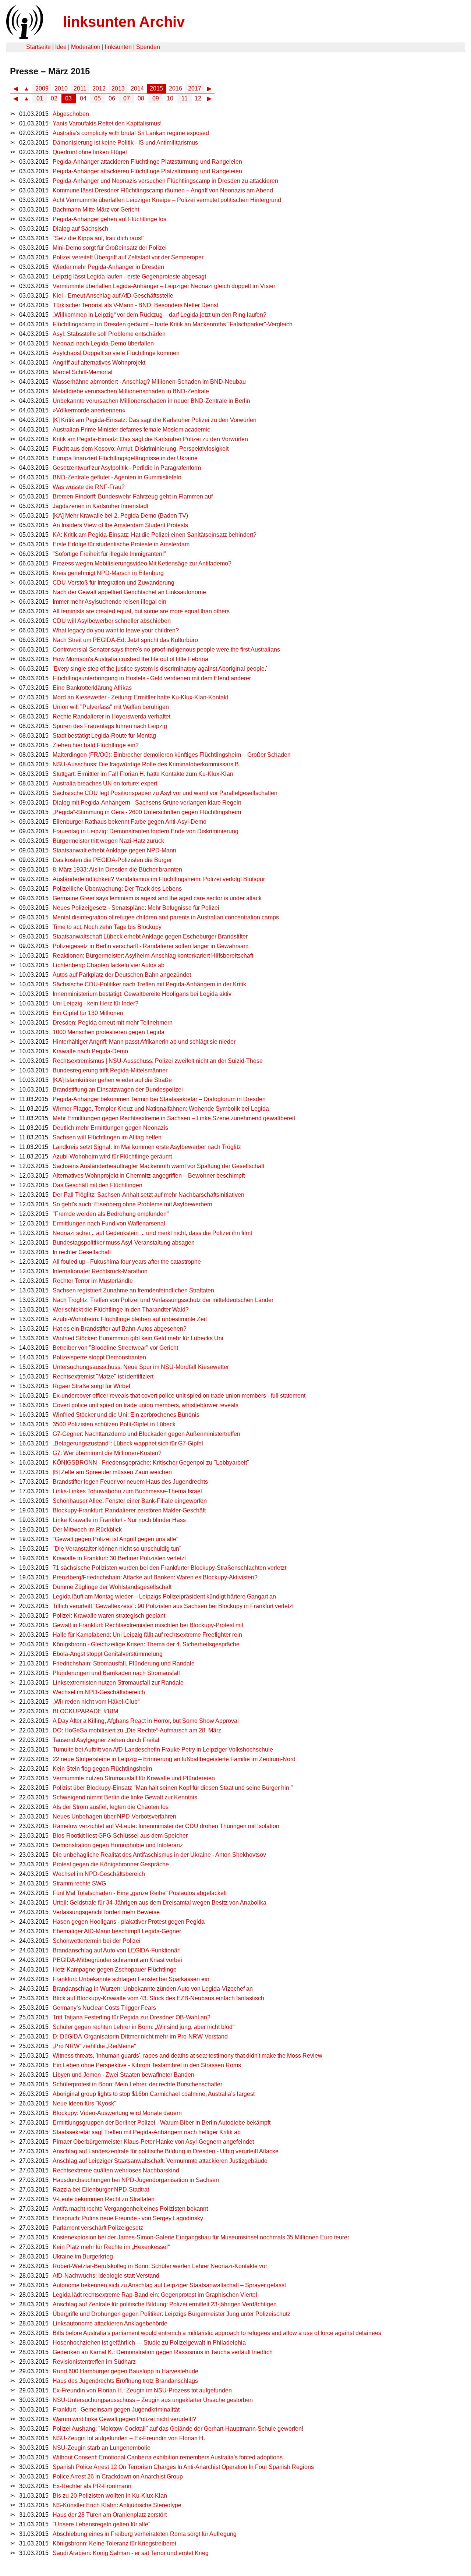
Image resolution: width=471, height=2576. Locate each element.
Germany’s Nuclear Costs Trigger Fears (104, 2008)
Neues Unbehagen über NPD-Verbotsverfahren (114, 1816)
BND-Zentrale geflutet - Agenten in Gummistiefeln (117, 477)
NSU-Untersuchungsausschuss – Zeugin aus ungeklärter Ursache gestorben (153, 2400)
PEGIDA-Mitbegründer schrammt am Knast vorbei (117, 1960)
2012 (99, 88)
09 (156, 98)
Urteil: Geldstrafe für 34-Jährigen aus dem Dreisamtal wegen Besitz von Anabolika (160, 1903)
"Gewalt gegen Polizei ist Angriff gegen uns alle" (116, 1539)
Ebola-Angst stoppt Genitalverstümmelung (108, 1654)
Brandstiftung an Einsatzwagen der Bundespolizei (118, 1090)
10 (170, 98)
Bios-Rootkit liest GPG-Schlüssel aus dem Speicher (120, 1836)
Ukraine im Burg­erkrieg (83, 2256)
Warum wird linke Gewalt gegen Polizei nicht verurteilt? (124, 2419)
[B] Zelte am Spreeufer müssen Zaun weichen (112, 1472)
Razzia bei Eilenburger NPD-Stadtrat (101, 2190)
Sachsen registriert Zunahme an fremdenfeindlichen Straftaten (133, 1290)
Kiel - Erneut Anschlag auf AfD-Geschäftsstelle (113, 296)
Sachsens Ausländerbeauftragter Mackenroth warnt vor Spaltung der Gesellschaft (158, 1166)
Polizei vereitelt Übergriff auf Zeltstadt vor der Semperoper (128, 257)
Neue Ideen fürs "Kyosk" (84, 2103)
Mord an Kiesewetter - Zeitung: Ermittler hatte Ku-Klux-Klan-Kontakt (140, 697)
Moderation (86, 47)
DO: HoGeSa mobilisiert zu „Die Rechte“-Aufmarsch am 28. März (137, 1730)
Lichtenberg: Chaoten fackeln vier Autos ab (109, 965)
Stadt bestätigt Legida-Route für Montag (104, 736)
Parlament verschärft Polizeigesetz (98, 2228)
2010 (61, 88)
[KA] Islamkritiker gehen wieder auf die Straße (112, 1080)
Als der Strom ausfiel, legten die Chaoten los (111, 1807)
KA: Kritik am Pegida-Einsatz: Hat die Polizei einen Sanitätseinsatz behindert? (155, 535)
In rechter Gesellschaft (82, 1252)
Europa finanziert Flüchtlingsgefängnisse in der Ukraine (125, 458)
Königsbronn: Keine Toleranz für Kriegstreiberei (114, 2543)
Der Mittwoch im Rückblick (87, 1530)
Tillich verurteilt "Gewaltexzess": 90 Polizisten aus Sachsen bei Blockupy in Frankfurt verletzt (173, 1606)
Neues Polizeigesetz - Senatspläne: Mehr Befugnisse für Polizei (136, 908)
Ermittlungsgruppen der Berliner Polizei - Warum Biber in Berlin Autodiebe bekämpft (162, 2123)
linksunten (118, 47)
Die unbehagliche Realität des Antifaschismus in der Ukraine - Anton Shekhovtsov (159, 1855)
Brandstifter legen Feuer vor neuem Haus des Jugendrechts (130, 1482)
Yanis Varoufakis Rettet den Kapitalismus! (107, 123)
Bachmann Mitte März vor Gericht (96, 210)
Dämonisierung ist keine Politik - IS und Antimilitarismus (125, 143)
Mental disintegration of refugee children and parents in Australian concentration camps (166, 917)
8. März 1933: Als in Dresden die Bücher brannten (117, 870)
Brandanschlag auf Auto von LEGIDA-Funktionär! (117, 1950)
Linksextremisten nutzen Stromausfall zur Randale (118, 1683)
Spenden (148, 47)
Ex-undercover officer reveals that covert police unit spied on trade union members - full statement (179, 1396)
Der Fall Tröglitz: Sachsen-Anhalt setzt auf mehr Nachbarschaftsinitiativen (148, 1195)
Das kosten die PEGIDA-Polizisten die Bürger (112, 860)
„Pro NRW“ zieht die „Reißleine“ (94, 2046)
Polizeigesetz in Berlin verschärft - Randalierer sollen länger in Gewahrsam (150, 946)
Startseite (38, 47)
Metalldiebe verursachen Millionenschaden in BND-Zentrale (131, 391)
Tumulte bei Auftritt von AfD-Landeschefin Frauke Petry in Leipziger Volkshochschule (163, 1750)
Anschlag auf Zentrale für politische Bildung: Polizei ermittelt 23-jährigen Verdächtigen (165, 2304)
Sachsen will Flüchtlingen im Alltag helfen (107, 1137)
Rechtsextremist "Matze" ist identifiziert (103, 1376)
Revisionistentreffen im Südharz (94, 2362)
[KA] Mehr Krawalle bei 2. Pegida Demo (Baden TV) (120, 516)
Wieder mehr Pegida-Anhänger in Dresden (108, 267)
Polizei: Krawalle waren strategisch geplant (109, 1616)
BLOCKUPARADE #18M (85, 1711)
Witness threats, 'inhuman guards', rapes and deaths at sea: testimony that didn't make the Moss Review (187, 2056)
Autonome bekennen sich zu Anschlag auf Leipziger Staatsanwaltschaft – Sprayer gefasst (169, 2285)
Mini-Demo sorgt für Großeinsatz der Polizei (110, 248)
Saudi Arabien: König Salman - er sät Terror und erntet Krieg (131, 2553)
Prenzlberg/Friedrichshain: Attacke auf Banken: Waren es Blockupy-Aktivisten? (155, 1577)
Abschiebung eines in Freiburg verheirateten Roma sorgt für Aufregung (145, 2534)
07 (127, 98)
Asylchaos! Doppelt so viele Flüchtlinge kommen (116, 353)
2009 (42, 88)
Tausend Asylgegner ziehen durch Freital (106, 1740)
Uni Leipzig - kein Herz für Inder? (95, 1003)
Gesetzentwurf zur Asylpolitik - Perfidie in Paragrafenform (127, 468)
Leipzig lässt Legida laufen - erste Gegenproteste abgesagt (129, 276)
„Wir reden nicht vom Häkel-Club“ (96, 1702)
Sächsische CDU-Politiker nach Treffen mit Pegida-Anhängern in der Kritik (149, 984)
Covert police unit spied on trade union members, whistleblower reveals (146, 1405)
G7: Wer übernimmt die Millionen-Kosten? (107, 1453)
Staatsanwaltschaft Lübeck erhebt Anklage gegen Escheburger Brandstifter (150, 936)
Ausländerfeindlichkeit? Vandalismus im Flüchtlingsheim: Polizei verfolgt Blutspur (159, 879)
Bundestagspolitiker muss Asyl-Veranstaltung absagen (124, 1243)
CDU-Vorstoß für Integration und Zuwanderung (114, 583)
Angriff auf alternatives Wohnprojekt (99, 363)
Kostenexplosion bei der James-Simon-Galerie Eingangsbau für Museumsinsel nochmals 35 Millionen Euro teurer (201, 2237)
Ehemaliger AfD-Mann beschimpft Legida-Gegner (117, 1931)
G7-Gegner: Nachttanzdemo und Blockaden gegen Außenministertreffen (146, 1434)
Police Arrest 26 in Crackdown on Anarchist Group (118, 2476)
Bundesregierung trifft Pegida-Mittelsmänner (110, 1070)
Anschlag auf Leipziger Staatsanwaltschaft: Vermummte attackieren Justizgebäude (160, 2161)
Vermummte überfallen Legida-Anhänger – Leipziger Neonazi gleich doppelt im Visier (164, 286)
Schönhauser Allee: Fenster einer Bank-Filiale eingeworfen (130, 1501)
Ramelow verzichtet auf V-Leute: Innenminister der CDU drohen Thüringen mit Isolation (166, 1826)
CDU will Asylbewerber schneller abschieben (112, 621)
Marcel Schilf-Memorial (83, 372)
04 (83, 98)
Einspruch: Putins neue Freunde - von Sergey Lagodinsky (128, 2218)
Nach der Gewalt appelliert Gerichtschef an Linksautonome (129, 592)
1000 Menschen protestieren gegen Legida (109, 1032)
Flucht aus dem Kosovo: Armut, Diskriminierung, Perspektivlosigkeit (141, 449)
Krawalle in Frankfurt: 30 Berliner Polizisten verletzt (119, 1558)
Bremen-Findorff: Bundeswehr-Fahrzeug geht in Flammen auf (133, 496)
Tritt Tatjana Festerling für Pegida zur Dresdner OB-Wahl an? (132, 2017)
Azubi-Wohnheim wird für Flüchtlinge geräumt (112, 1156)
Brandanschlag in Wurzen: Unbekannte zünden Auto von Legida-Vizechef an (153, 1989)
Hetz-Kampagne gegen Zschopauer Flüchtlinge (115, 1970)
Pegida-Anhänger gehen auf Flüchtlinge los (109, 219)
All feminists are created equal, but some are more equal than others (141, 611)
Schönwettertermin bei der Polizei (97, 1941)
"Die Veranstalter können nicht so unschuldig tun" (117, 1549)
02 (54, 98)
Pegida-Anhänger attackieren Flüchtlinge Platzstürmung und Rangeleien (147, 162)
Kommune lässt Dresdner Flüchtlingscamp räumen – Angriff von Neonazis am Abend (163, 190)
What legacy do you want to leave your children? (116, 630)
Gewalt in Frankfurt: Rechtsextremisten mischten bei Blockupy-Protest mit (148, 1625)
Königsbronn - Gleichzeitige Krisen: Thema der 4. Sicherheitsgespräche (146, 1644)
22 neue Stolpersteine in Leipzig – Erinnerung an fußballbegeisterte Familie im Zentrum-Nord (174, 1759)
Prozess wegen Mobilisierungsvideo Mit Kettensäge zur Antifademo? (142, 563)
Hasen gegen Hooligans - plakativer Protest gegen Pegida (129, 1922)
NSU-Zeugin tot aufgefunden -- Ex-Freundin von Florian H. (129, 2438)
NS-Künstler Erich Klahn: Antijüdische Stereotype (117, 2505)
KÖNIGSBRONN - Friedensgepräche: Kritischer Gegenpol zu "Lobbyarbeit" (151, 1463)
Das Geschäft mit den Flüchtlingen (98, 1185)
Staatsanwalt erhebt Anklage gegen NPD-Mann (114, 850)
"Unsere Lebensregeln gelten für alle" (102, 2524)
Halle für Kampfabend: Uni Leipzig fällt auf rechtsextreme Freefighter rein (147, 1635)
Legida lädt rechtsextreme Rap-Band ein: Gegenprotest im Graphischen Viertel (155, 2295)
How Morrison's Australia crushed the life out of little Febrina (130, 659)
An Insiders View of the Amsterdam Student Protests (120, 525)
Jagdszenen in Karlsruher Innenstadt (100, 506)
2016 (176, 88)
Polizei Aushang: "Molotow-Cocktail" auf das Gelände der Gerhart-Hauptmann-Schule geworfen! (178, 2429)
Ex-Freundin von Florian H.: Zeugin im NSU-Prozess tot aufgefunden (142, 2390)
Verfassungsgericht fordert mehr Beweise (106, 1912)
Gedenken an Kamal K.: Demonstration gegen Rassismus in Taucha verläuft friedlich (163, 2352)
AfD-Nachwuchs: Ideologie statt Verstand (106, 2276)
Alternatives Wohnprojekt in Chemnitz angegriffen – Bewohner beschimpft (149, 1176)
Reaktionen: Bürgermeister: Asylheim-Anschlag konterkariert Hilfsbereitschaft (153, 956)
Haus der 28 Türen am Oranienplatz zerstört (110, 2515)
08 (141, 98)
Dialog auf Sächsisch (80, 229)
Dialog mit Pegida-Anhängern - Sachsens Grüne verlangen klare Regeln (147, 803)
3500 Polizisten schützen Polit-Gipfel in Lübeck (114, 1424)
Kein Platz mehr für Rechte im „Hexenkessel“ (111, 2247)
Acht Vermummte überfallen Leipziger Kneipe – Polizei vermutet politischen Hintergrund (167, 200)
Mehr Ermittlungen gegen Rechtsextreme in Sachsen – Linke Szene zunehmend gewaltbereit (174, 1118)
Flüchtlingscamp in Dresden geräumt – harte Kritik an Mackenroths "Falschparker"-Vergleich (173, 324)
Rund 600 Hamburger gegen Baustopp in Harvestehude (125, 2371)
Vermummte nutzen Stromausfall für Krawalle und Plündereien (134, 1778)
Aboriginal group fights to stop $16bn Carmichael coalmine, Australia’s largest (154, 2094)
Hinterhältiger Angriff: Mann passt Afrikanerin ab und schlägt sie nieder (144, 1042)
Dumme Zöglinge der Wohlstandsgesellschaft (112, 1587)
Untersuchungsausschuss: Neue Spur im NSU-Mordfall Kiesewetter (141, 1367)
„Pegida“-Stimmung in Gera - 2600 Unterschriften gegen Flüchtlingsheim (147, 812)
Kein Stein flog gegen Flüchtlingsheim (102, 1769)
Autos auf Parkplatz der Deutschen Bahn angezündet (122, 975)
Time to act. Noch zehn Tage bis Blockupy (107, 927)
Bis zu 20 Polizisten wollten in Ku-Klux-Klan (110, 2496)
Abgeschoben (71, 114)
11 (185, 98)
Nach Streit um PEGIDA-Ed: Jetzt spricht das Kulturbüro (125, 640)
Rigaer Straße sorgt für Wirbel (91, 1386)
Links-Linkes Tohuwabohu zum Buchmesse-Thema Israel (127, 1491)
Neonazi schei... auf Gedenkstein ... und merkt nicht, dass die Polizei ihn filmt (152, 1233)
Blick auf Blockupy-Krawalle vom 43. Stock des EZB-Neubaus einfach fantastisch (158, 1998)
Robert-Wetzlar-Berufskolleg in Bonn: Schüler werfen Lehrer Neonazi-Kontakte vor (160, 2266)
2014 (137, 88)
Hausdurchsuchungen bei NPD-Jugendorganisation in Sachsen (136, 2180)
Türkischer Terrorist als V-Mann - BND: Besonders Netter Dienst (135, 305)
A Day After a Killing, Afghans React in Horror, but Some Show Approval (146, 1721)
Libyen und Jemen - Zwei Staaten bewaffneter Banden (123, 2075)
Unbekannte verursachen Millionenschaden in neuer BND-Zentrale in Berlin (151, 401)
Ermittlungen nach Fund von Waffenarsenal (109, 1223)
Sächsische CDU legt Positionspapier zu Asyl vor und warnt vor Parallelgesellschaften (165, 793)
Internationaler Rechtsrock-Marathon (100, 1271)
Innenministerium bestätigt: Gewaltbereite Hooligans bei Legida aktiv (142, 994)
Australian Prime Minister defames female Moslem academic (131, 430)
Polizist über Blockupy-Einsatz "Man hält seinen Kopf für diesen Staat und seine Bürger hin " (173, 1788)
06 (112, 98)
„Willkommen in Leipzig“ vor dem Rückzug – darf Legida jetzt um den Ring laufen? (160, 315)
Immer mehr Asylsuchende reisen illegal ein (109, 602)
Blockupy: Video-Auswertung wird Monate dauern (117, 2113)
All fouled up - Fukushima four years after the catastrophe (127, 1262)
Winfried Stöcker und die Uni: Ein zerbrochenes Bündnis (126, 1415)
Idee (61, 47)
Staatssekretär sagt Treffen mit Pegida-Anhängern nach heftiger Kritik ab (147, 2132)
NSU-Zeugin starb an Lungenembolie (102, 2448)
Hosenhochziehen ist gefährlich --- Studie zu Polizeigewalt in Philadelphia (149, 2343)
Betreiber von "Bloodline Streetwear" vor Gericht (115, 1348)
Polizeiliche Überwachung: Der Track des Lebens (117, 889)
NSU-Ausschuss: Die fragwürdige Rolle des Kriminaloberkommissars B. (146, 764)
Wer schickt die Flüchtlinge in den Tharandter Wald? (121, 1310)
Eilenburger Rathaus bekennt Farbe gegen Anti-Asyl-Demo (130, 822)
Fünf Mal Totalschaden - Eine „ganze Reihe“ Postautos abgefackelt (140, 1893)
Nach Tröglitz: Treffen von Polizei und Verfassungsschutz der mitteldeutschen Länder (163, 1300)
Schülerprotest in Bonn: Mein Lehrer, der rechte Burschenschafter (137, 2084)
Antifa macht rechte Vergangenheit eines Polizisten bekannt (130, 2209)
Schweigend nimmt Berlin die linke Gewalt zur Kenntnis (125, 1797)
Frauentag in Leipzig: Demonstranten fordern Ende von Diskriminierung (146, 831)
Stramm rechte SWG (79, 1883)
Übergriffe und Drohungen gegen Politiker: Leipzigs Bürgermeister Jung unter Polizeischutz (171, 2314)
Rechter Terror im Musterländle (93, 1281)
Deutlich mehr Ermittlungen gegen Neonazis (110, 1128)
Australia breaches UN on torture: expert (105, 783)
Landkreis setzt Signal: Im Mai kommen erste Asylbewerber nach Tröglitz (147, 1147)
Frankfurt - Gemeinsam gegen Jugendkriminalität (116, 2410)
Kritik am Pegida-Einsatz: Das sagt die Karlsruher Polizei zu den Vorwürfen (150, 439)
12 (198, 98)
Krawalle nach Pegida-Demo (90, 1051)
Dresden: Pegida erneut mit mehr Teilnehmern (113, 1023)
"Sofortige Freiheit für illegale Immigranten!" (109, 554)
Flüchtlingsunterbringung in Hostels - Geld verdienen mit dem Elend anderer (152, 678)
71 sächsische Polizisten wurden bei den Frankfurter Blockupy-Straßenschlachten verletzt (169, 1568)
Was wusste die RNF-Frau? (89, 487)
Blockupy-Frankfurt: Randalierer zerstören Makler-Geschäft (129, 1510)
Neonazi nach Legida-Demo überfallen (103, 343)
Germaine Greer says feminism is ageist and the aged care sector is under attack (157, 898)
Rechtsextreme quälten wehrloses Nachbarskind (116, 2170)
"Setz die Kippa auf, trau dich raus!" (99, 238)
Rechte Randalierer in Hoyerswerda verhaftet (111, 716)
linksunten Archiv (124, 22)
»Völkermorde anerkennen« (89, 410)
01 (40, 98)
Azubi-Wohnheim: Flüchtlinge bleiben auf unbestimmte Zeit (130, 1319)
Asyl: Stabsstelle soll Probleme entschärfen (109, 334)
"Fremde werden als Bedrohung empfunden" (111, 1214)
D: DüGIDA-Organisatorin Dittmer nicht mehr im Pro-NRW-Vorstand (140, 2036)
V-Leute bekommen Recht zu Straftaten (104, 2199)
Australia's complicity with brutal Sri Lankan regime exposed (131, 133)
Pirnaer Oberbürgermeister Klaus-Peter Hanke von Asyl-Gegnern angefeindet (153, 2142)
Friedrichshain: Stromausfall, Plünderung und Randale (124, 1663)
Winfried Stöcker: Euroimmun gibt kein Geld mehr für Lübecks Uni (138, 1338)
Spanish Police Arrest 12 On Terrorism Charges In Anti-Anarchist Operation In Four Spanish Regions (183, 2467)
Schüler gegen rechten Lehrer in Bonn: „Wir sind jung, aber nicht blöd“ (144, 2027)
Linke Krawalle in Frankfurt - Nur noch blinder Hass (119, 1520)
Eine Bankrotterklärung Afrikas (92, 688)
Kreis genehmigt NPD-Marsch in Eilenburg (108, 573)
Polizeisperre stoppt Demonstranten (99, 1357)
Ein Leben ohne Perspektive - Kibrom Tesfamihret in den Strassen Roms (147, 2065)
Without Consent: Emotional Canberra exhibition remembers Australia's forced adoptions (168, 2457)
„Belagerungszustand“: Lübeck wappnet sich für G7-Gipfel (128, 1443)
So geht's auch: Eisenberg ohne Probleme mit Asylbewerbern (132, 1204)
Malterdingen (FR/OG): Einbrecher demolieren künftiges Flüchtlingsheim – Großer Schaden (172, 755)
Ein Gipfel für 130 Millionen (88, 1013)
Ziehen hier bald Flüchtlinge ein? (96, 745)
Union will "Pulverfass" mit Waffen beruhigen (111, 707)
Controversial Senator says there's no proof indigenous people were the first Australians (166, 650)
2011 (80, 88)
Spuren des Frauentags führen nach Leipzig (110, 726)
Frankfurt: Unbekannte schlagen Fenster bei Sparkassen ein (131, 1979)
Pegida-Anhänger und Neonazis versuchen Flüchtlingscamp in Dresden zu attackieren (165, 181)
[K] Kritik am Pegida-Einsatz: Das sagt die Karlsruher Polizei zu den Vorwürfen (155, 420)
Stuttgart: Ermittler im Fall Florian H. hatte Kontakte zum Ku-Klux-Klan (143, 774)
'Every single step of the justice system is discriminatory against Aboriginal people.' (160, 669)
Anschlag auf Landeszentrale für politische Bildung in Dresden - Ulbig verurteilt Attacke (166, 2151)
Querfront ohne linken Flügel (90, 152)
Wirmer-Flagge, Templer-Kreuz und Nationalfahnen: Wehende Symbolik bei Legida (161, 1109)
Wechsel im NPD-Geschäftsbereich (99, 1692)
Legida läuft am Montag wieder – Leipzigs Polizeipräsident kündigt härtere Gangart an (164, 1596)
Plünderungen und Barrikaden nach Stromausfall (116, 1673)
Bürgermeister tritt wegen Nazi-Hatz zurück (108, 841)
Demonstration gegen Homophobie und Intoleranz (118, 1845)
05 (98, 98)
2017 (195, 88)
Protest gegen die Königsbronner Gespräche (111, 1864)
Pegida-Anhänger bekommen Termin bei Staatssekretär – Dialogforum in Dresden (159, 1099)
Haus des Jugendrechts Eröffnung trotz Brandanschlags (125, 2381)
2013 (118, 88)
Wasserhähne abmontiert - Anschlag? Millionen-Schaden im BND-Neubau (149, 382)
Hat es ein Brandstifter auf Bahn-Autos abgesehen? (120, 1329)
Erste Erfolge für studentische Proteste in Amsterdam (121, 544)
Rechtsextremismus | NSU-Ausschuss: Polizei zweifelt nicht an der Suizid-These (158, 1061)
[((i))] (24, 37)
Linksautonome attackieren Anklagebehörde (110, 2323)
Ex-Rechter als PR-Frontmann (92, 2486)
